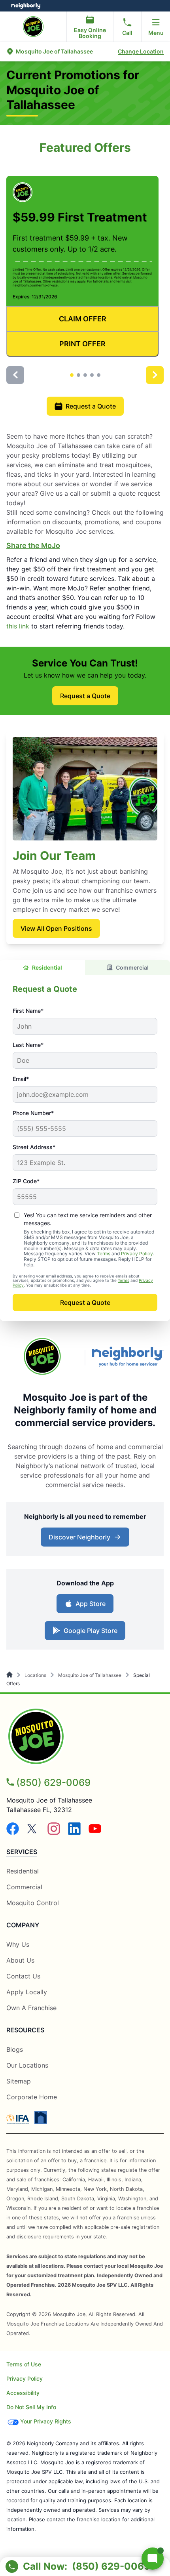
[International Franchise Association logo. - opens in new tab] (19, 2119)
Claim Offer (83, 319)
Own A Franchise (31, 2008)
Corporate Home (32, 2097)
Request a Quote (91, 406)
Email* (21, 1079)
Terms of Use (24, 2364)
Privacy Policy (137, 1254)
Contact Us (23, 1976)
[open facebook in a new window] (13, 1833)
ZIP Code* (26, 1181)
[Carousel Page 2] (78, 375)
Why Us (18, 1944)
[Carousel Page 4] (92, 375)
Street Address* (34, 1147)
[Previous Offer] (15, 375)
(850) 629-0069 (53, 1783)
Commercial (132, 967)
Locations (35, 1675)
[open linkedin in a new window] (74, 1833)
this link (18, 626)
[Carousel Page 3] (85, 375)
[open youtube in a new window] (95, 1833)
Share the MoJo (33, 545)
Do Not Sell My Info (31, 2407)
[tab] (42, 967)
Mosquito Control (33, 1903)
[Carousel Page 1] (72, 375)
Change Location (141, 51)
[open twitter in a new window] (33, 1833)
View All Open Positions (56, 928)
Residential (47, 967)
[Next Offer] (155, 375)
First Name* (28, 1011)
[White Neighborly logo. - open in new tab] (26, 6)
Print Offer (82, 344)
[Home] (10, 1675)
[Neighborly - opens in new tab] (41, 2118)
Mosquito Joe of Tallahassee (90, 1675)
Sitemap (19, 2081)
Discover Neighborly (86, 1539)
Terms (104, 1254)
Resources (25, 2030)
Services (22, 1852)
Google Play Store (89, 1633)
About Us (20, 1960)
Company (23, 1925)
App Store (89, 1606)
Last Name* (28, 1045)
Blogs (15, 2049)
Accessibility (23, 2393)
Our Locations (27, 2065)
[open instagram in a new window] (54, 1833)
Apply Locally (27, 1992)
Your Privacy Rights (46, 2421)
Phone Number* (33, 1113)
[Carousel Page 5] (99, 375)
